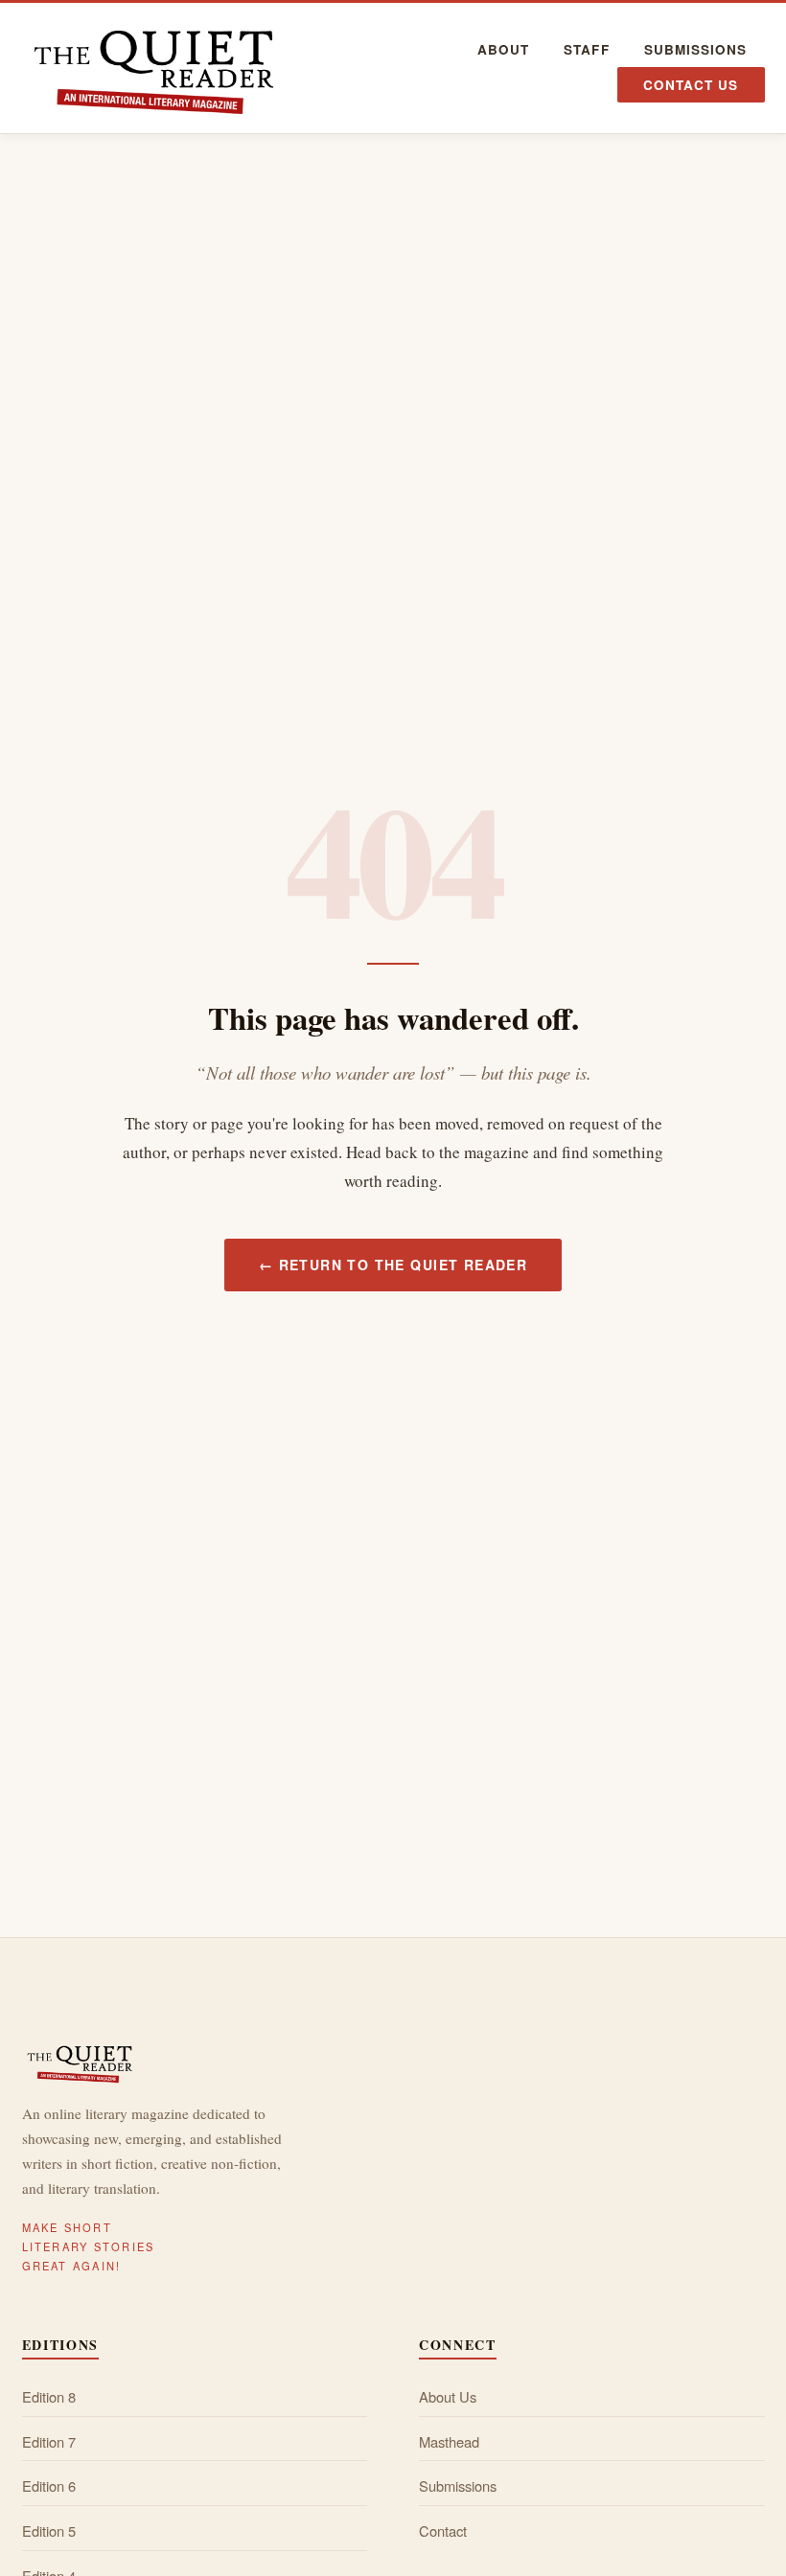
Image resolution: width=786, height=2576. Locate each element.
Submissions (696, 49)
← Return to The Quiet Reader (393, 1265)
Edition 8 (49, 2396)
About (503, 49)
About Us (448, 2396)
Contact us (691, 85)
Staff (586, 49)
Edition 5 (49, 2530)
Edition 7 (49, 2441)
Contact (443, 2530)
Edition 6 (49, 2485)
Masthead (449, 2441)
